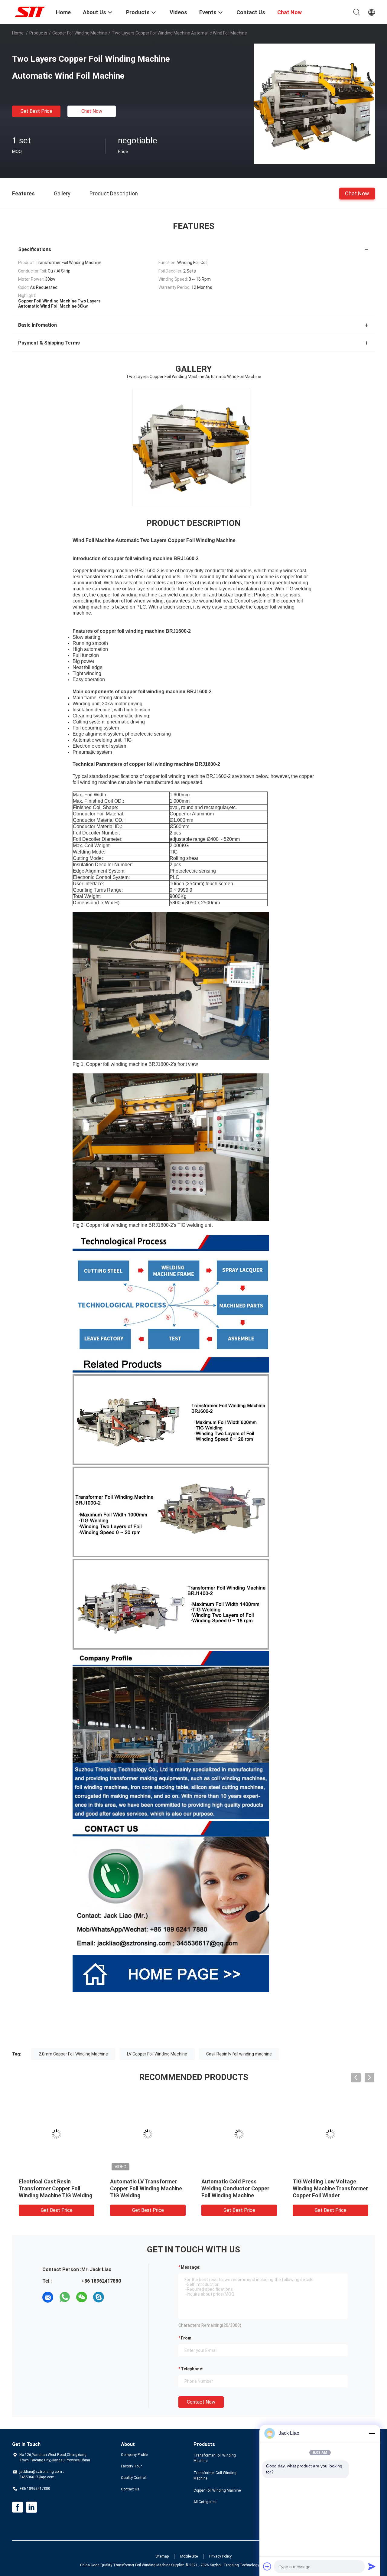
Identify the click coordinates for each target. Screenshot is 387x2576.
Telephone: (192, 2369)
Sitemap (162, 2556)
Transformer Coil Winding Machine (215, 2476)
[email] (48, 2297)
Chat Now (92, 111)
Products (38, 33)
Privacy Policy (220, 2556)
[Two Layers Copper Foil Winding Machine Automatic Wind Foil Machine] (314, 104)
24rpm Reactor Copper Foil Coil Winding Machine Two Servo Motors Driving (235, 2188)
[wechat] (82, 2297)
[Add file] (267, 2566)
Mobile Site (189, 2556)
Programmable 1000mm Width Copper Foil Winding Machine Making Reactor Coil (148, 2188)
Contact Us (130, 2489)
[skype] (99, 2297)
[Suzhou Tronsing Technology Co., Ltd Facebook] (18, 2507)
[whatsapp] (65, 2297)
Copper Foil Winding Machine (80, 33)
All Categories (205, 2502)
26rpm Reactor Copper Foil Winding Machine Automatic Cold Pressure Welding (54, 2188)
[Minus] (372, 2433)
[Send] (372, 2566)
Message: (191, 2267)
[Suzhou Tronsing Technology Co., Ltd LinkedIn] (31, 2507)
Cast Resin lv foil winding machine (239, 2054)
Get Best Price (36, 111)
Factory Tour (131, 2466)
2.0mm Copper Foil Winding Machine (73, 2054)
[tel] (115, 2297)
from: (187, 2338)
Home (18, 33)
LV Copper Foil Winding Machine (157, 2054)
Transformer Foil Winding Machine (215, 2458)
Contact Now (201, 2402)
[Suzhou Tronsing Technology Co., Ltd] (30, 11)
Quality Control (133, 2478)
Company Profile (134, 2455)
